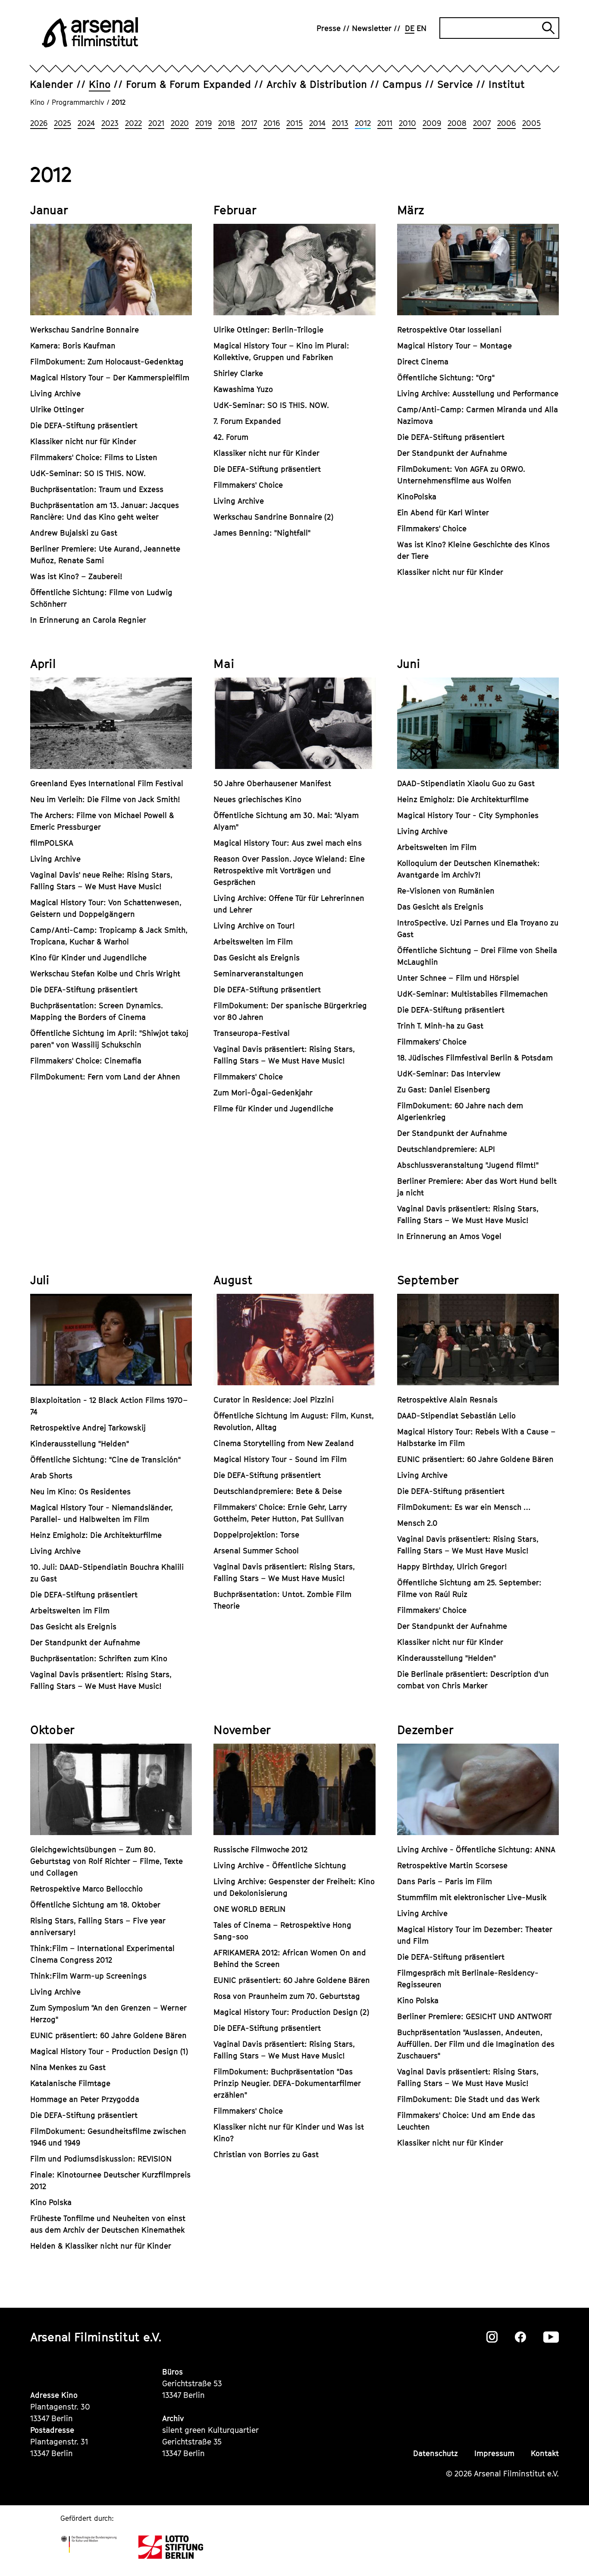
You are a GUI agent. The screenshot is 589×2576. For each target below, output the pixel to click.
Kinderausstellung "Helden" (80, 1444)
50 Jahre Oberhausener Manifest (272, 783)
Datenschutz (435, 2453)
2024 (86, 123)
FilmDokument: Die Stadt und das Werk (468, 2099)
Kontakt (545, 2453)
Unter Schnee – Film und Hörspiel (458, 978)
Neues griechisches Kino (257, 799)
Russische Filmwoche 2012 (260, 1850)
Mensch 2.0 (417, 1523)
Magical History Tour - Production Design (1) (109, 2051)
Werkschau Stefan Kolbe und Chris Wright (105, 974)
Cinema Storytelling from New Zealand (284, 1443)
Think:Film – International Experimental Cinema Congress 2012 (102, 1954)
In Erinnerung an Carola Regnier (88, 620)
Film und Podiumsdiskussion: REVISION (101, 2159)
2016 (272, 123)
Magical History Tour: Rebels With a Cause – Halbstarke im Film (476, 1437)
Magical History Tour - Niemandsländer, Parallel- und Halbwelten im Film (102, 1513)
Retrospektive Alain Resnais (447, 1400)
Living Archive (55, 394)
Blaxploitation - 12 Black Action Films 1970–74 (109, 1406)
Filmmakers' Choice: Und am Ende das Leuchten (466, 2121)
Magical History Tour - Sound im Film (280, 1459)
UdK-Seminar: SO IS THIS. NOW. (88, 473)
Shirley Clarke (238, 373)
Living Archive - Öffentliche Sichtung (280, 1865)
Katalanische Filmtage (70, 2083)
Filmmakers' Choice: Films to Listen (94, 457)
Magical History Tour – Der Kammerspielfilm (110, 378)
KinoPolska (417, 497)
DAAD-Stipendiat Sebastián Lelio (456, 1416)
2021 (156, 123)
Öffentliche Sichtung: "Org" (446, 378)
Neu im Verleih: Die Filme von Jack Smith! (105, 799)
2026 (39, 123)
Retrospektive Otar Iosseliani (449, 330)
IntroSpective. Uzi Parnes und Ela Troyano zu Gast (478, 929)
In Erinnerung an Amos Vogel (449, 1236)
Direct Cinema (423, 362)
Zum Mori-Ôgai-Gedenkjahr (263, 1093)
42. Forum (231, 437)
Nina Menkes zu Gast (68, 2067)
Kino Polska (51, 2202)
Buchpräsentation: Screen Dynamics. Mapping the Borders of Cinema (97, 1011)
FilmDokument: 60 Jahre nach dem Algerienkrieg (460, 1111)
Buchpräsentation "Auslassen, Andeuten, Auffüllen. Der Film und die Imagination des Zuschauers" (476, 2044)
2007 (482, 123)
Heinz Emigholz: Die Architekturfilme (463, 799)
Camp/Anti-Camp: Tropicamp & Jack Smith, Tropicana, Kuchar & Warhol (109, 936)
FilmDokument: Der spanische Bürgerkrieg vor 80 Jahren (290, 1011)
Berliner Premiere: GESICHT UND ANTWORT (475, 2016)
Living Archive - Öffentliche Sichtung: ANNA (476, 1850)
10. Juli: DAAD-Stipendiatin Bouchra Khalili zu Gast (107, 1573)
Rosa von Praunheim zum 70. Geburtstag (287, 1996)
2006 (506, 123)
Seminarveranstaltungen (258, 974)
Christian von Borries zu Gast (266, 2154)
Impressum (494, 2453)
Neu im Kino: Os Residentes (80, 1492)
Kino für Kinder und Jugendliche (88, 958)
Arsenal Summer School (256, 1551)
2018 (227, 123)
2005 (531, 123)
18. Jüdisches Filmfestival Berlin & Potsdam (475, 1058)
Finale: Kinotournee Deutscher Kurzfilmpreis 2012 (110, 2181)
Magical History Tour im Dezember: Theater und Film (475, 1935)
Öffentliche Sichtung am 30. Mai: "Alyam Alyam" (286, 821)
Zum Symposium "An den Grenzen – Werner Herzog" (108, 2014)
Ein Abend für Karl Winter (443, 513)
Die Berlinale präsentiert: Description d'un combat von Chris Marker (473, 1680)
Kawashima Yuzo (243, 389)
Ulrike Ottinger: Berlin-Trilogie (268, 330)
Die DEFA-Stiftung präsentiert (84, 425)
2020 (180, 123)
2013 (340, 123)
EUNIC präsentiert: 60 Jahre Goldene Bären (475, 1459)
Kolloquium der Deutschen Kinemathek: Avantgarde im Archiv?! (468, 869)
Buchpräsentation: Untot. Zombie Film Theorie (282, 1600)
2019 (204, 123)
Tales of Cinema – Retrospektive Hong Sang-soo (282, 1931)
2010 (407, 123)
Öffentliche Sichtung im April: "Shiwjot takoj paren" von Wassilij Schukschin (109, 1039)
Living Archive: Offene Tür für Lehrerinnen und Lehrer (289, 904)
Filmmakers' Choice (248, 485)
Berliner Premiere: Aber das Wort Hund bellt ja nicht (477, 1187)
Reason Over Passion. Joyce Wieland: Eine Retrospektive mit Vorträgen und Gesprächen (289, 871)
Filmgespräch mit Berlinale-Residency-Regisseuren (468, 1979)
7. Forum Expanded (247, 421)
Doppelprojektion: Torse (256, 1535)
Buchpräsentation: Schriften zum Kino (99, 1658)
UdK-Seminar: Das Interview (449, 1074)
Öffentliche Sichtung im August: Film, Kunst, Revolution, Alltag (294, 1421)
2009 (432, 123)
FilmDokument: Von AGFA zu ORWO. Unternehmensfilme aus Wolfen (461, 475)
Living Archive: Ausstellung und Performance (478, 394)
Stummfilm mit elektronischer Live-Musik (472, 1897)
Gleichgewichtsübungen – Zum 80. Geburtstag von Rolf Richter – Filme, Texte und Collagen (107, 1861)
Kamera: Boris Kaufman (73, 346)
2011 (385, 123)
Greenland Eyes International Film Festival (107, 783)
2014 (317, 123)
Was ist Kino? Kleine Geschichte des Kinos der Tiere (473, 550)
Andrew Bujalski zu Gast (74, 533)
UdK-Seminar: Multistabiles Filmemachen (473, 994)
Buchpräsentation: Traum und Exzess (97, 489)
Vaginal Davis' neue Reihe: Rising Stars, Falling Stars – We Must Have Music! (101, 881)
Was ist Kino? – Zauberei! (76, 576)
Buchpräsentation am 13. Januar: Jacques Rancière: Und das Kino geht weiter (105, 511)
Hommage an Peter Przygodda (85, 2099)
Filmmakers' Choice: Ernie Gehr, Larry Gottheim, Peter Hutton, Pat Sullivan (280, 1513)
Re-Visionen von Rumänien (446, 891)
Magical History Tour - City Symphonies (468, 815)
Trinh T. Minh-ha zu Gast (440, 1026)
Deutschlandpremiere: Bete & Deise (278, 1491)
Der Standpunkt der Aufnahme (452, 453)
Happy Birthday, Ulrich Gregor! (452, 1567)
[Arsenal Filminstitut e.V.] (90, 32)
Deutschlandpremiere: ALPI (446, 1149)
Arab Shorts (51, 1476)
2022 (133, 123)
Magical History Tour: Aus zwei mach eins (288, 843)
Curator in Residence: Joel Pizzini (274, 1400)
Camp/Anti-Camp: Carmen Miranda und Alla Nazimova (478, 415)
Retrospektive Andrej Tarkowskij (88, 1428)
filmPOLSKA (52, 843)
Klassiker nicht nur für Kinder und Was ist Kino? (289, 2133)
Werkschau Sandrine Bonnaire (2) (273, 517)
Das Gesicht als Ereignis (257, 958)
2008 (457, 123)
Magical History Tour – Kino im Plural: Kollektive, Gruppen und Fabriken (281, 351)
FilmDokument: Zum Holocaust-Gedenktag (107, 362)
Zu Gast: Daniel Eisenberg (444, 1090)
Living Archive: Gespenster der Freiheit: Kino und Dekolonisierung (294, 1887)
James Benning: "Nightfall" (262, 533)
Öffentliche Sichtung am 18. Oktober (95, 1905)
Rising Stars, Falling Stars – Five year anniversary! (98, 1927)
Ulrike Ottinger (57, 409)
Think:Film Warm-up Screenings (88, 1976)
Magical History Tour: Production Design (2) (291, 2012)
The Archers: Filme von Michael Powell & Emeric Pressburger (102, 821)
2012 (363, 123)
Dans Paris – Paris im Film (445, 1881)
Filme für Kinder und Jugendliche (273, 1109)
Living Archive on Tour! (254, 926)
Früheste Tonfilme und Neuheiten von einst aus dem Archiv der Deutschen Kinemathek (108, 2224)
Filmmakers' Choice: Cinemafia (86, 1061)
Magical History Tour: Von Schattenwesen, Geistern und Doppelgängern (106, 908)
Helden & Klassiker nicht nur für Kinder (101, 2246)
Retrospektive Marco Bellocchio (86, 1889)
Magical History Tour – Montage (454, 346)
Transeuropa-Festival (252, 1033)
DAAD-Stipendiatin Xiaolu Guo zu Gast (470, 783)
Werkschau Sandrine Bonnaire (85, 330)
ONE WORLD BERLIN (249, 1909)
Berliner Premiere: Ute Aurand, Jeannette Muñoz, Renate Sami (105, 555)
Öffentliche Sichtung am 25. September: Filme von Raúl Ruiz (469, 1588)
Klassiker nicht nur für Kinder (83, 441)
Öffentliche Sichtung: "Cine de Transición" (105, 1460)
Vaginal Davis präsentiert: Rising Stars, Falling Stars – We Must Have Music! (284, 1055)
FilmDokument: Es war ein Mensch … (464, 1507)
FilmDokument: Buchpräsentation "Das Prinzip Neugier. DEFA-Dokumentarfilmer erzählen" (287, 2083)
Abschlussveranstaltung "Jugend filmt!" (468, 1165)
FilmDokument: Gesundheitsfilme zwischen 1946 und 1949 (108, 2137)
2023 (110, 123)
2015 (294, 123)
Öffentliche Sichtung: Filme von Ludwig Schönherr (101, 598)
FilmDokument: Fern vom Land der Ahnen (105, 1077)
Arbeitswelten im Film (253, 942)
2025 (63, 123)
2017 (249, 123)
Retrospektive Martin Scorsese (452, 1865)
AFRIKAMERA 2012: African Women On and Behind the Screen (290, 1958)
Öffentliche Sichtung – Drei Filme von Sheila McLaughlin (477, 956)
